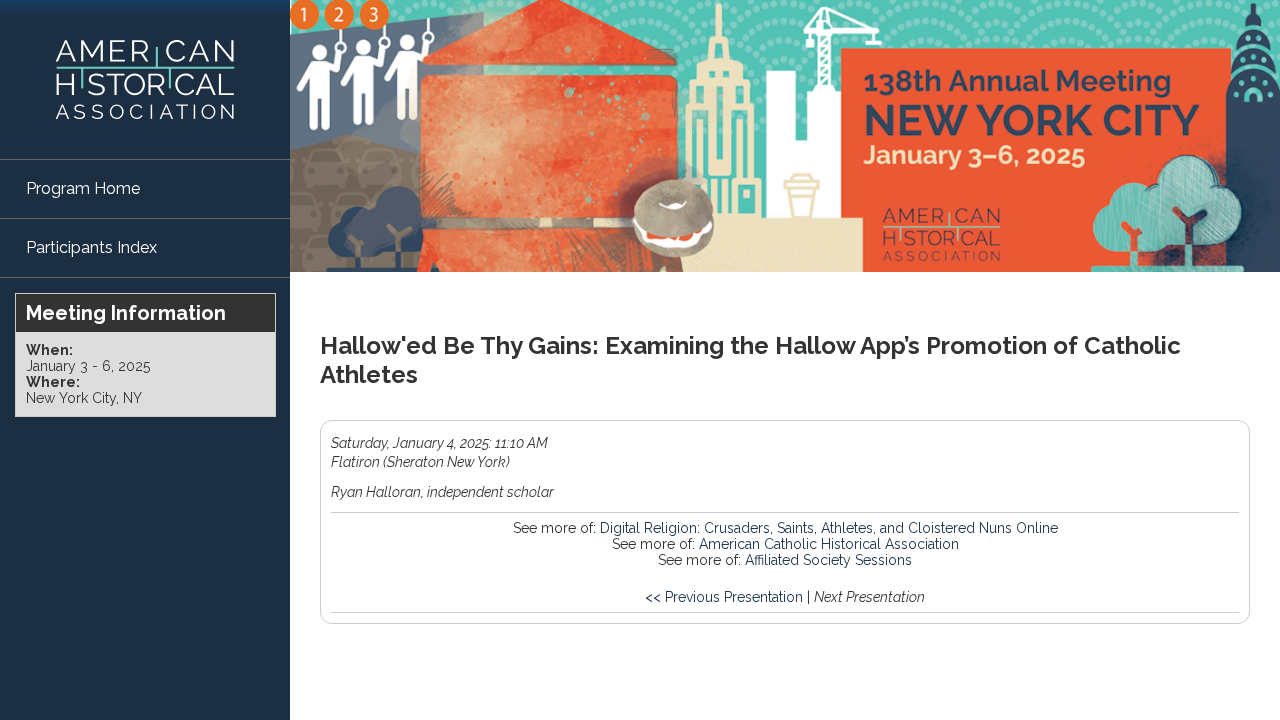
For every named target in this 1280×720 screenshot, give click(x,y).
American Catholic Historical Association (829, 544)
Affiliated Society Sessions (828, 560)
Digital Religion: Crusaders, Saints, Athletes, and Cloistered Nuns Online (829, 528)
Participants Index (91, 247)
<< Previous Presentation (724, 597)
